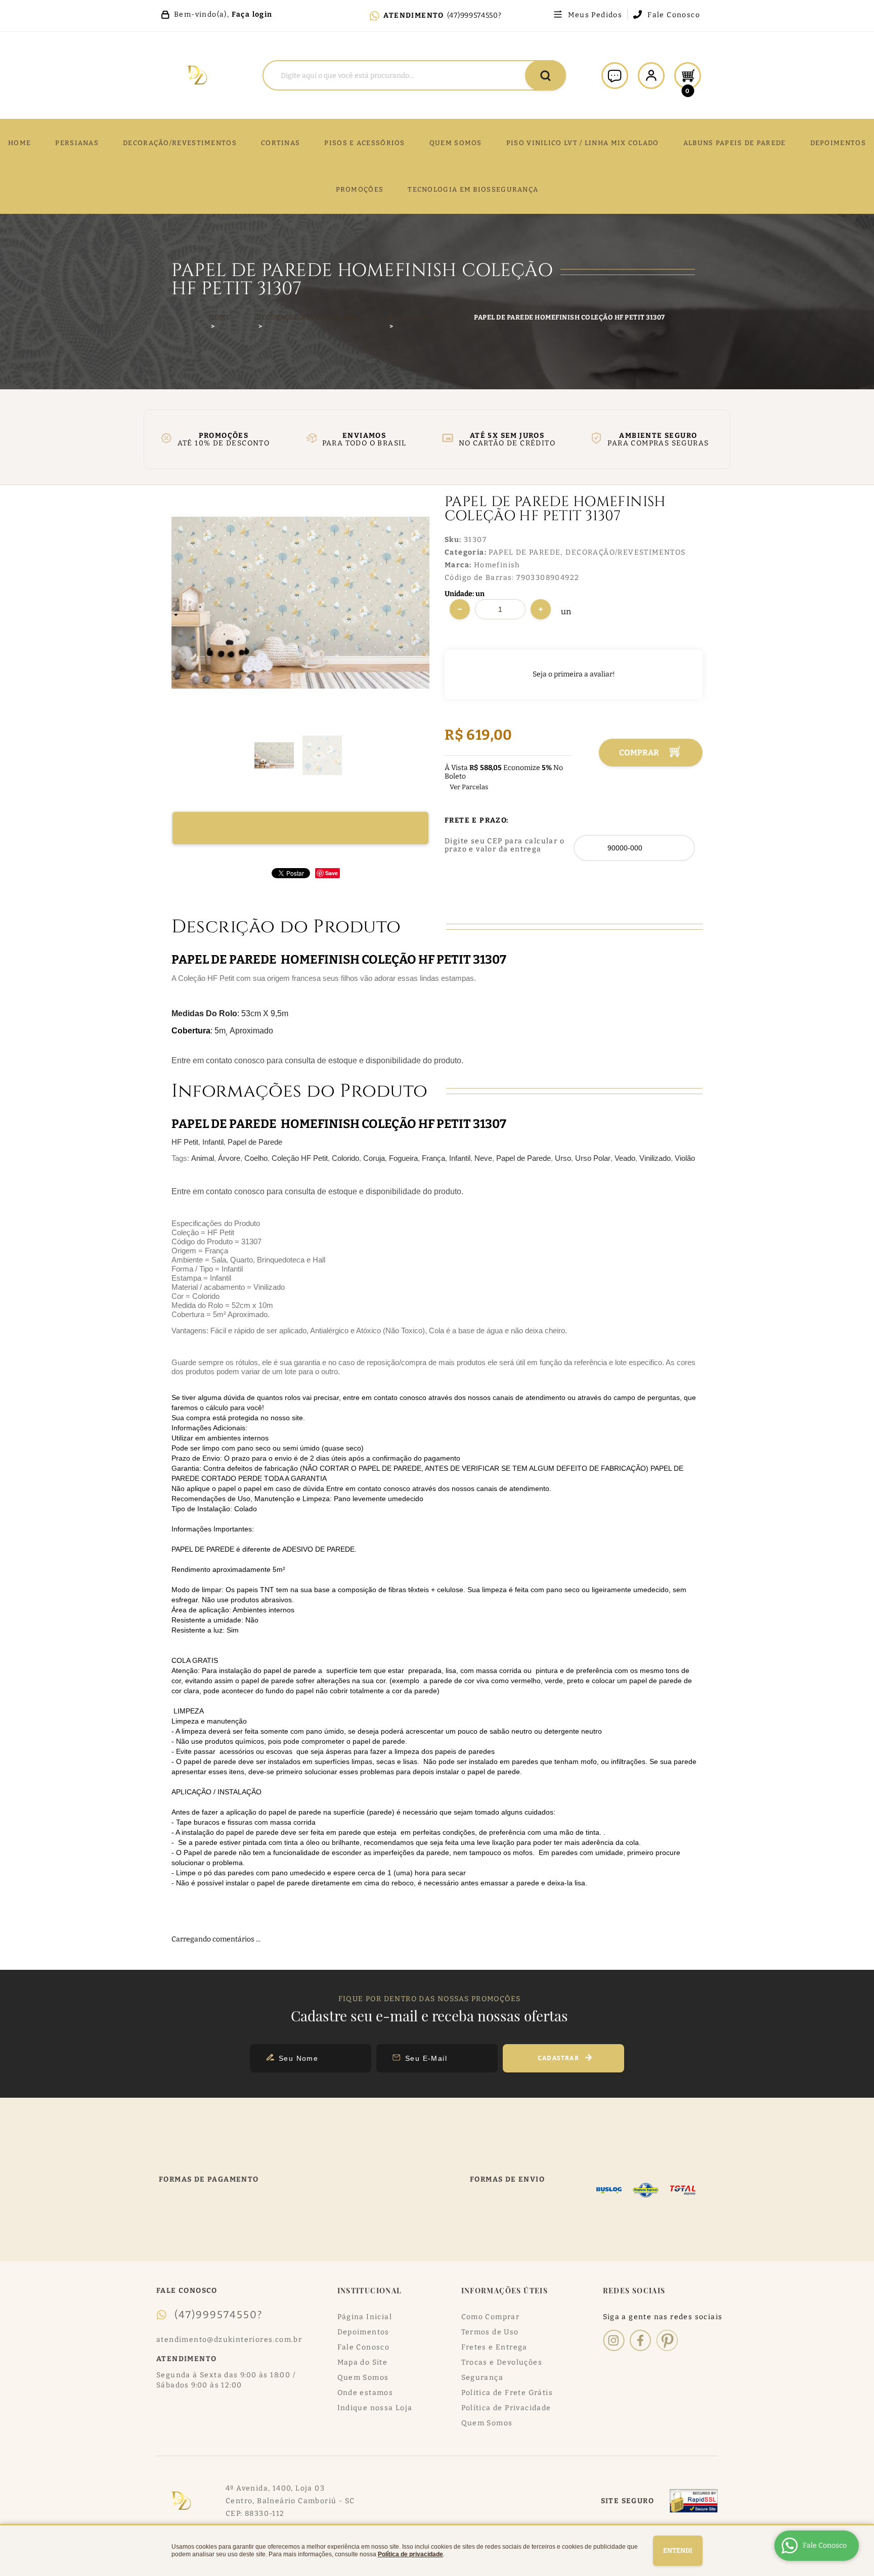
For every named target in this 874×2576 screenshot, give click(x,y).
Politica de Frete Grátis (507, 2393)
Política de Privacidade (506, 2408)
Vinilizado (655, 1158)
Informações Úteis (505, 2291)
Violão (685, 1158)
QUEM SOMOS (456, 143)
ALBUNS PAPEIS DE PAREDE (735, 143)
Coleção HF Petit (300, 1158)
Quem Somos (363, 2378)
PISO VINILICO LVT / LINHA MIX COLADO (583, 143)
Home (19, 143)
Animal (203, 1158)
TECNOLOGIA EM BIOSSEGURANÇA (473, 189)
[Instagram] (614, 2340)
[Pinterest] (667, 2340)
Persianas (77, 143)
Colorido (345, 1158)
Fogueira (403, 1158)
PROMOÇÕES (360, 189)
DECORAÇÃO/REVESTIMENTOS (180, 143)
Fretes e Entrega (494, 2347)
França (433, 1158)
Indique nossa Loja (375, 2408)
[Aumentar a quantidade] (541, 609)
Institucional (370, 2291)
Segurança (483, 2378)
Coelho (256, 1158)
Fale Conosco (674, 15)
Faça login (252, 14)
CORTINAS (280, 143)
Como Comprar (491, 2317)
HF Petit (185, 1142)
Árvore (229, 1158)
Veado (625, 1158)
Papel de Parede (255, 1142)
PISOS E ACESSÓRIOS (364, 143)
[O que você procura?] (545, 75)
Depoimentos (363, 2332)
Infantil (213, 1142)
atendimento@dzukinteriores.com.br (229, 2340)
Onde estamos (365, 2393)
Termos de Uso (490, 2332)
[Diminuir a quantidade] (460, 609)
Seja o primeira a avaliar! (574, 674)
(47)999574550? (474, 15)
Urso (563, 1158)
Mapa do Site (363, 2362)
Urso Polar (593, 1158)
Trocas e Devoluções (502, 2362)
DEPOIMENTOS (838, 143)
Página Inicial (365, 2317)
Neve (483, 1158)
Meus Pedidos (595, 15)
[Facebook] (641, 2340)
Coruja (374, 1158)
